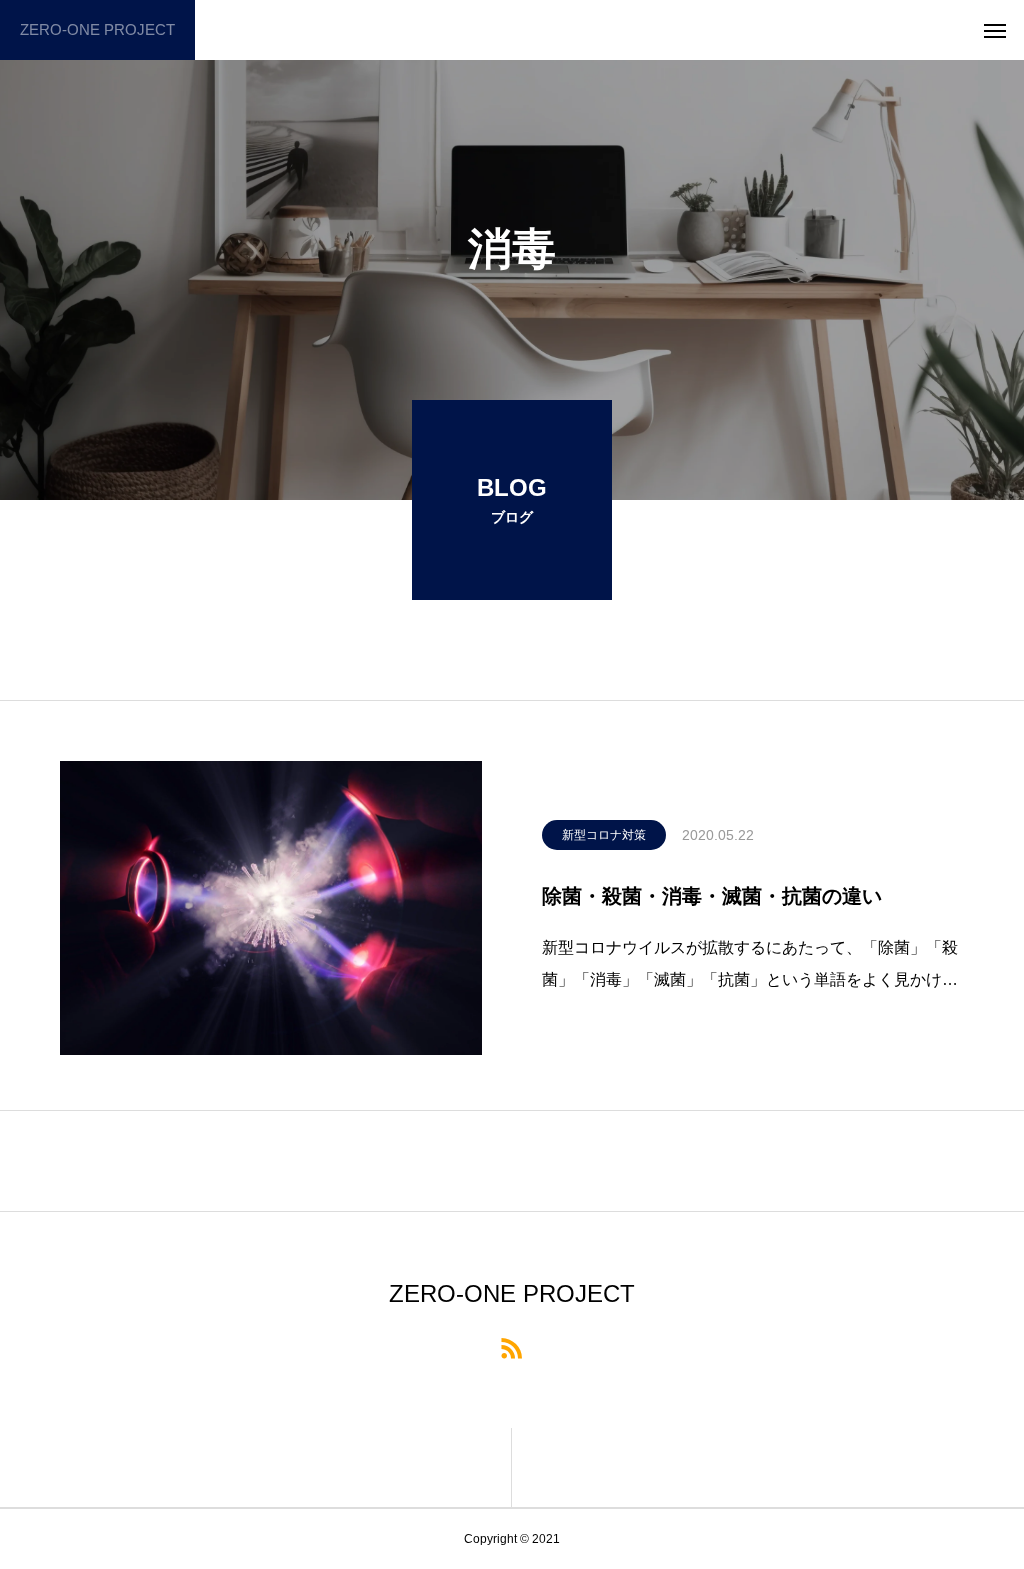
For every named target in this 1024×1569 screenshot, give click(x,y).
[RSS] (512, 1347)
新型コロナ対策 (604, 835)
